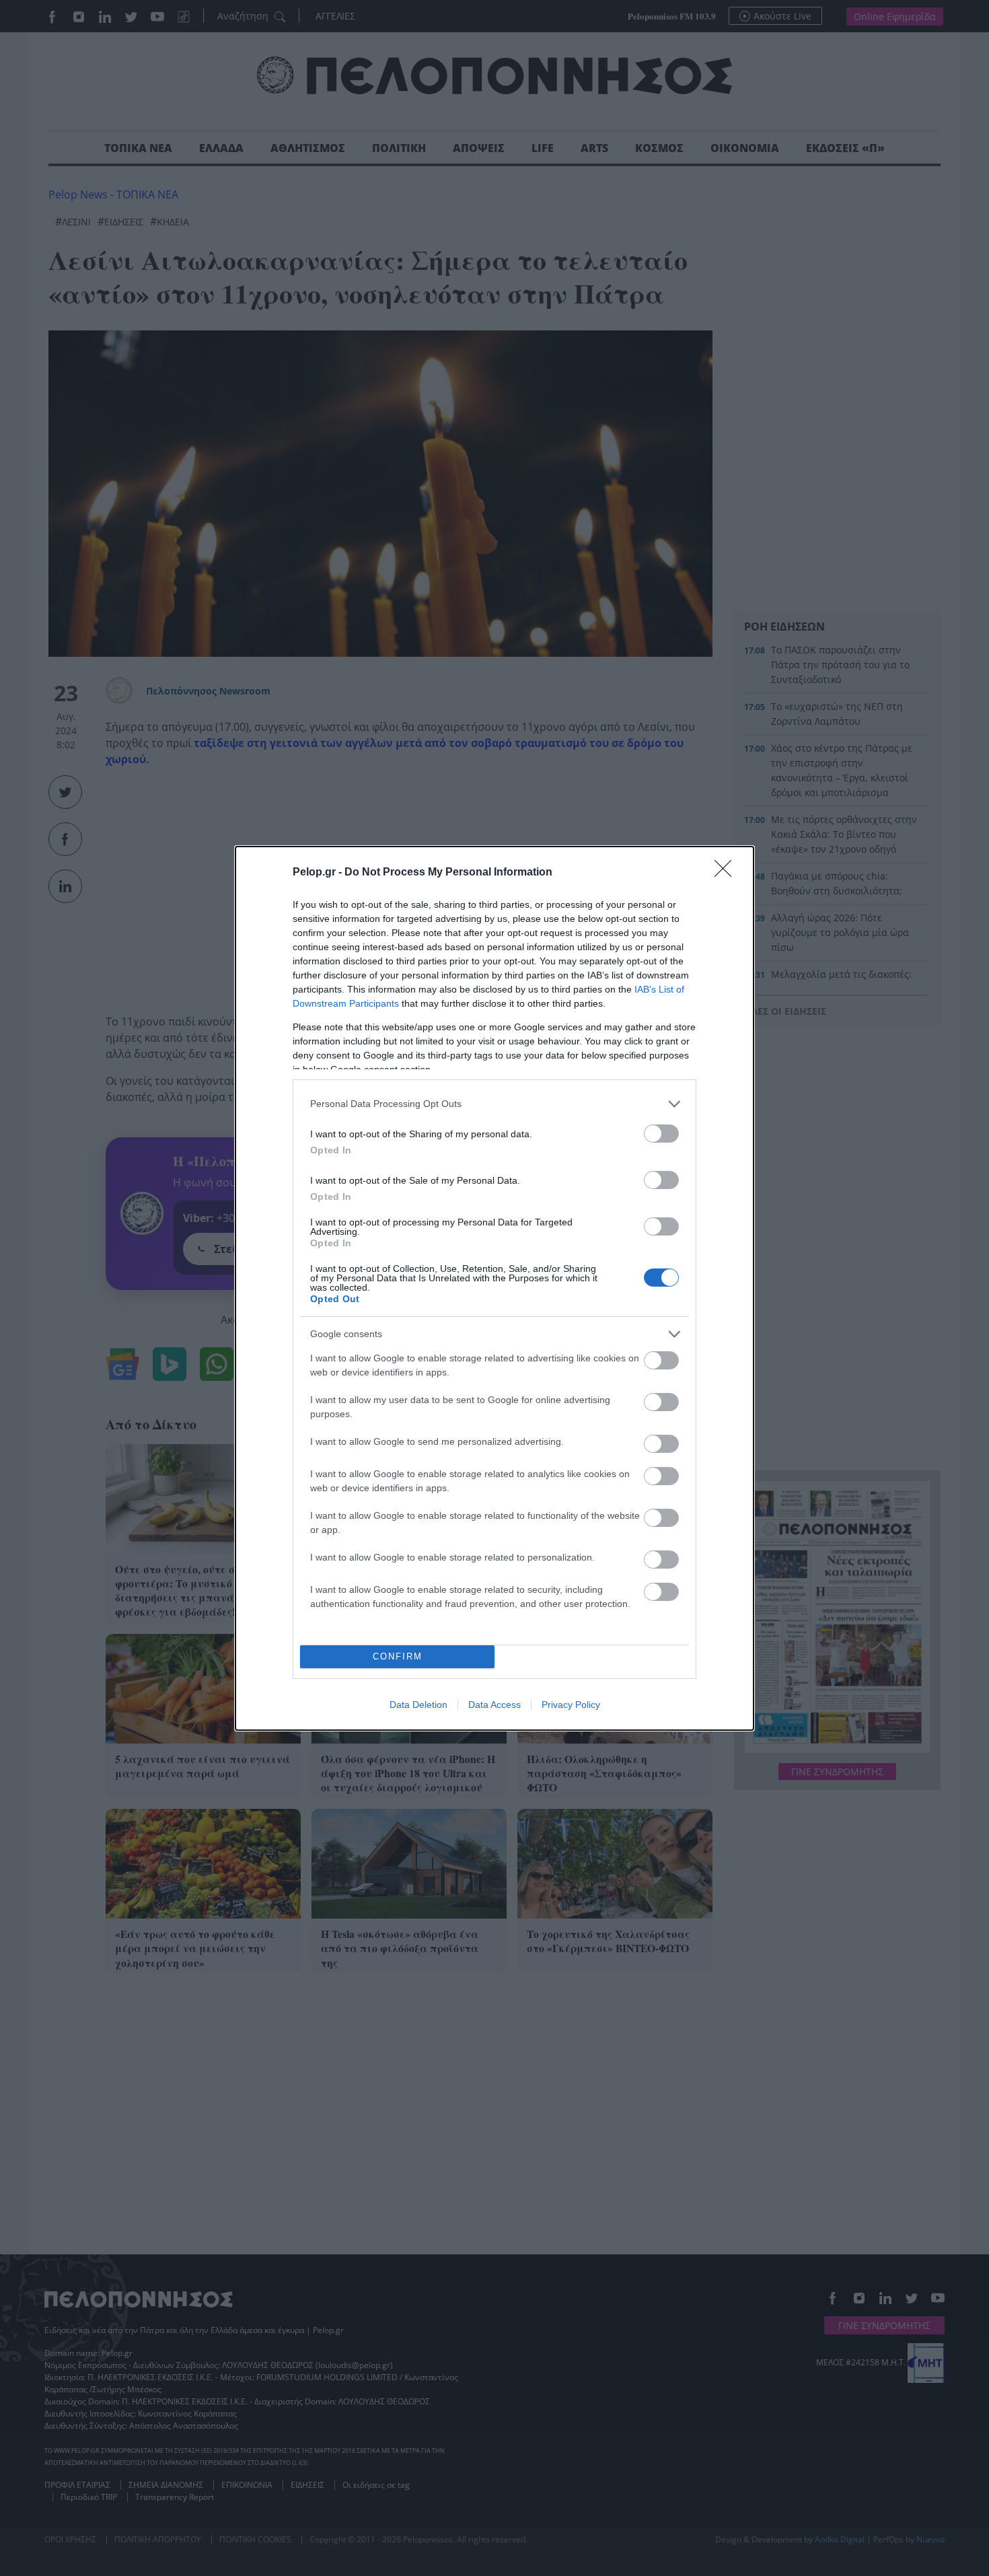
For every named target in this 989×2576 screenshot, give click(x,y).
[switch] (661, 1134)
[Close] (727, 873)
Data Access (494, 1705)
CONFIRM (398, 1656)
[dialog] (494, 1288)
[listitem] (494, 1104)
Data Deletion (418, 1705)
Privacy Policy (571, 1705)
